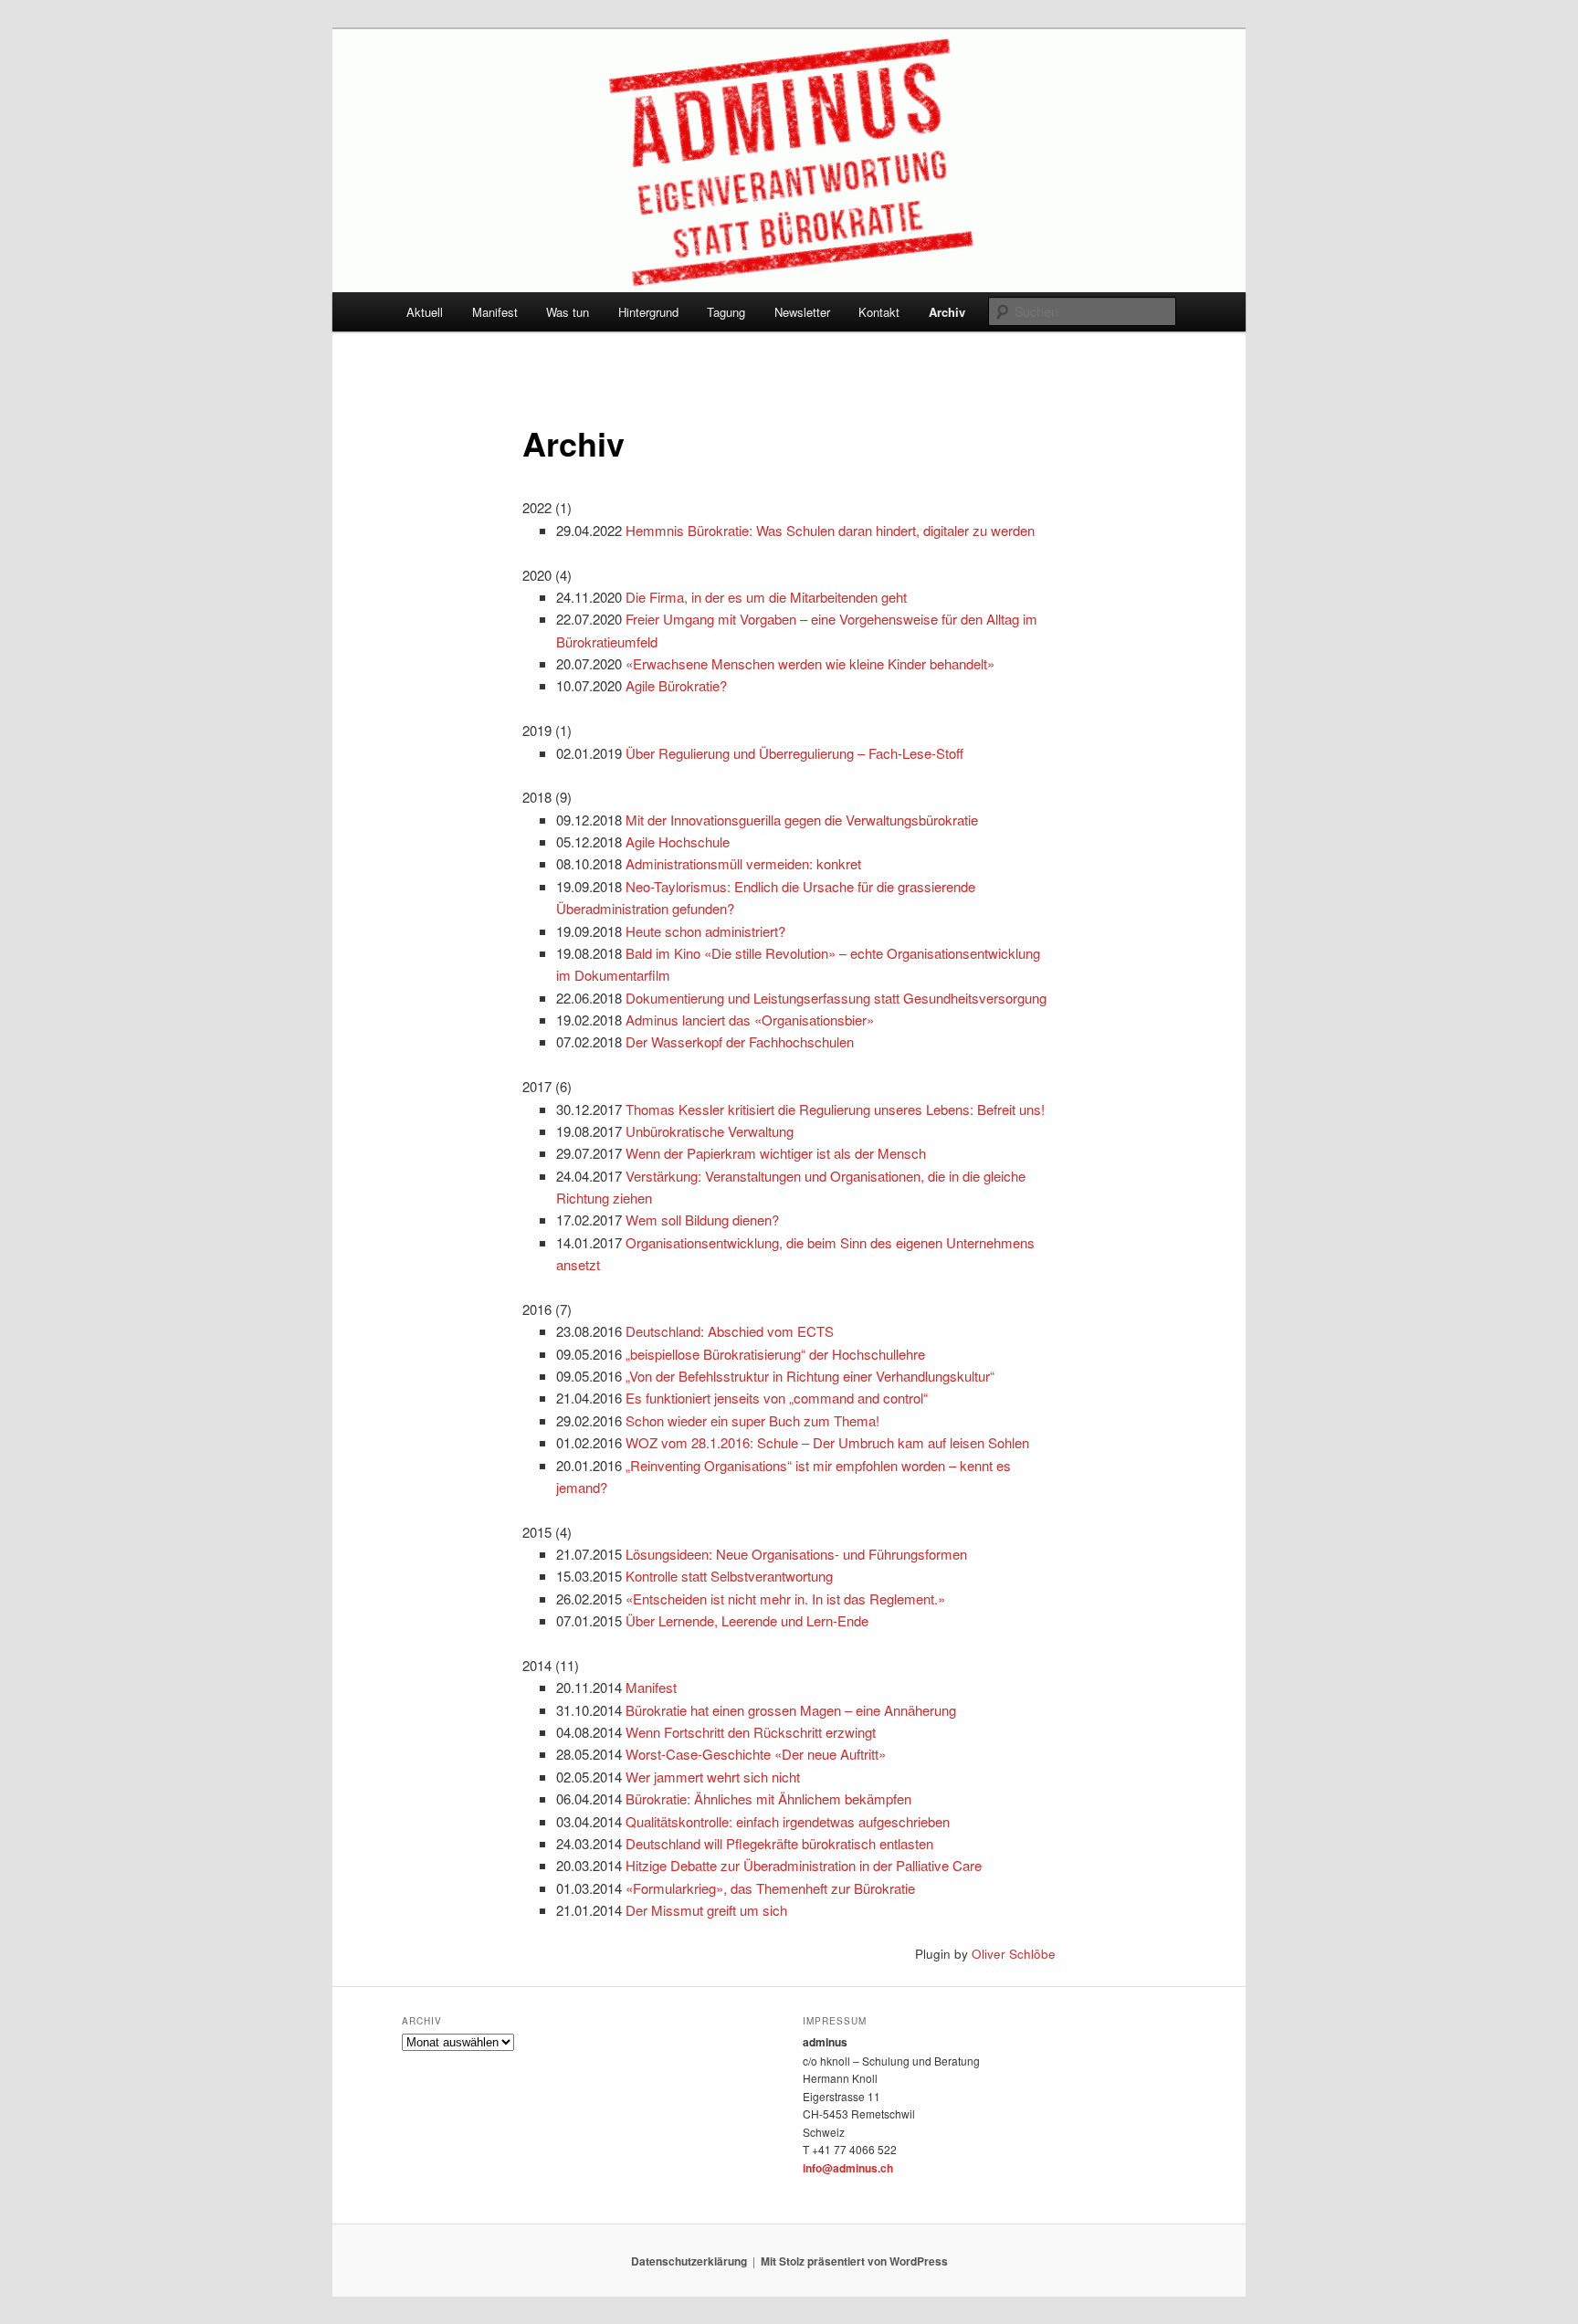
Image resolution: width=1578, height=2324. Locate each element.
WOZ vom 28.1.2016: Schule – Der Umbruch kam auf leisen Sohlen (827, 1442)
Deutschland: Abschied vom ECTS (730, 1331)
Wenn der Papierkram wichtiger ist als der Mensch (776, 1153)
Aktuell (425, 312)
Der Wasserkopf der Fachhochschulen (740, 1041)
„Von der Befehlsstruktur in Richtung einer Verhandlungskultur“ (810, 1376)
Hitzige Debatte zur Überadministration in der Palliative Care (804, 1865)
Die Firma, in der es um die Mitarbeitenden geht (766, 597)
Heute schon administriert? (705, 931)
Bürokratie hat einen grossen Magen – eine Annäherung (791, 1710)
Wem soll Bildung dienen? (702, 1220)
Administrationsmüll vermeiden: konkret (743, 863)
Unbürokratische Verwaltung (710, 1131)
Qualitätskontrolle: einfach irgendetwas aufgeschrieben (788, 1821)
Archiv (947, 312)
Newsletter (802, 312)
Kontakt (879, 312)
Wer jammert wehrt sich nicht (713, 1777)
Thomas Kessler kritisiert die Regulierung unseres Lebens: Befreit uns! (835, 1109)
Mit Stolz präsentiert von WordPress (854, 2261)
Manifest (495, 312)
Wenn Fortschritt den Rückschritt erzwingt (751, 1732)
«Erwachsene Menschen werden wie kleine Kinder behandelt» (810, 663)
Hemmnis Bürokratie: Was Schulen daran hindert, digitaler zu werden (830, 530)
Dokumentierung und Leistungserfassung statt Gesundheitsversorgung (836, 998)
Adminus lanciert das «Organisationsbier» (750, 1020)
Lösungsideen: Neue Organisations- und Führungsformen (796, 1554)
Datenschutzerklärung (689, 2261)
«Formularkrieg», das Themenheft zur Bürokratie (770, 1888)
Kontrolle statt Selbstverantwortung (729, 1576)
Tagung (726, 312)
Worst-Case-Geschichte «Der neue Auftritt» (756, 1754)
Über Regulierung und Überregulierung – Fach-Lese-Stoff (794, 753)
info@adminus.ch (848, 2168)
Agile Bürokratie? (676, 685)
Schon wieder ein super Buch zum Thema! (752, 1420)
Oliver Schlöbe (1014, 1954)
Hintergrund (648, 312)
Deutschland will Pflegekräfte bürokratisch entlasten (779, 1843)
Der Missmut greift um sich (706, 1910)
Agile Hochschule (678, 841)
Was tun (568, 312)
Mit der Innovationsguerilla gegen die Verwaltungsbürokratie (802, 820)
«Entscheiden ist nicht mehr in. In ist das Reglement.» (785, 1598)
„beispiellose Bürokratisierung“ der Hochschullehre (775, 1354)
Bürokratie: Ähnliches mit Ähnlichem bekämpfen (768, 1798)
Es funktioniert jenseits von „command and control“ (777, 1398)
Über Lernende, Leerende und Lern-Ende (747, 1620)
